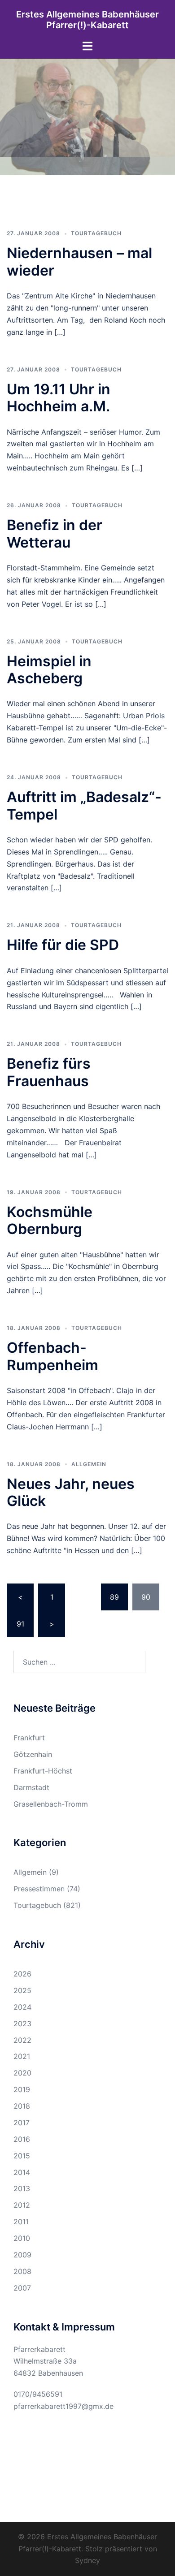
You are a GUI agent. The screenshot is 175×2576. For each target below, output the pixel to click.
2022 (22, 2040)
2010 (22, 2238)
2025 (22, 1990)
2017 (22, 2123)
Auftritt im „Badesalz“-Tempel (84, 805)
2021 (22, 2056)
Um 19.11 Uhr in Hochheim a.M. (59, 398)
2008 (22, 2271)
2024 (22, 2007)
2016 (22, 2139)
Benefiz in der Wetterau (55, 533)
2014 (22, 2172)
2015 (22, 2156)
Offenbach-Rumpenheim (52, 1356)
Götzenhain (33, 1754)
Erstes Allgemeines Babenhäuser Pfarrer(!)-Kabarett (87, 20)
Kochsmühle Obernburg (50, 1220)
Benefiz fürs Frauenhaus (49, 1072)
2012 (22, 2205)
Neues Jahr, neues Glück (71, 1492)
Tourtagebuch (96, 233)
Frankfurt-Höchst (43, 1771)
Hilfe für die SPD (63, 945)
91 (20, 1624)
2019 (22, 2089)
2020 (22, 2073)
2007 (22, 2288)
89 (114, 1597)
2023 (22, 2024)
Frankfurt (29, 1738)
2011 (21, 2222)
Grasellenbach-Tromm (51, 1804)
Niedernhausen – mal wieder (79, 261)
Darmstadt (31, 1787)
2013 (22, 2188)
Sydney (87, 2560)
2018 (22, 2106)
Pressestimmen (39, 1889)
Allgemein (89, 1464)
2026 (22, 1974)
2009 (22, 2255)
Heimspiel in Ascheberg (49, 670)
